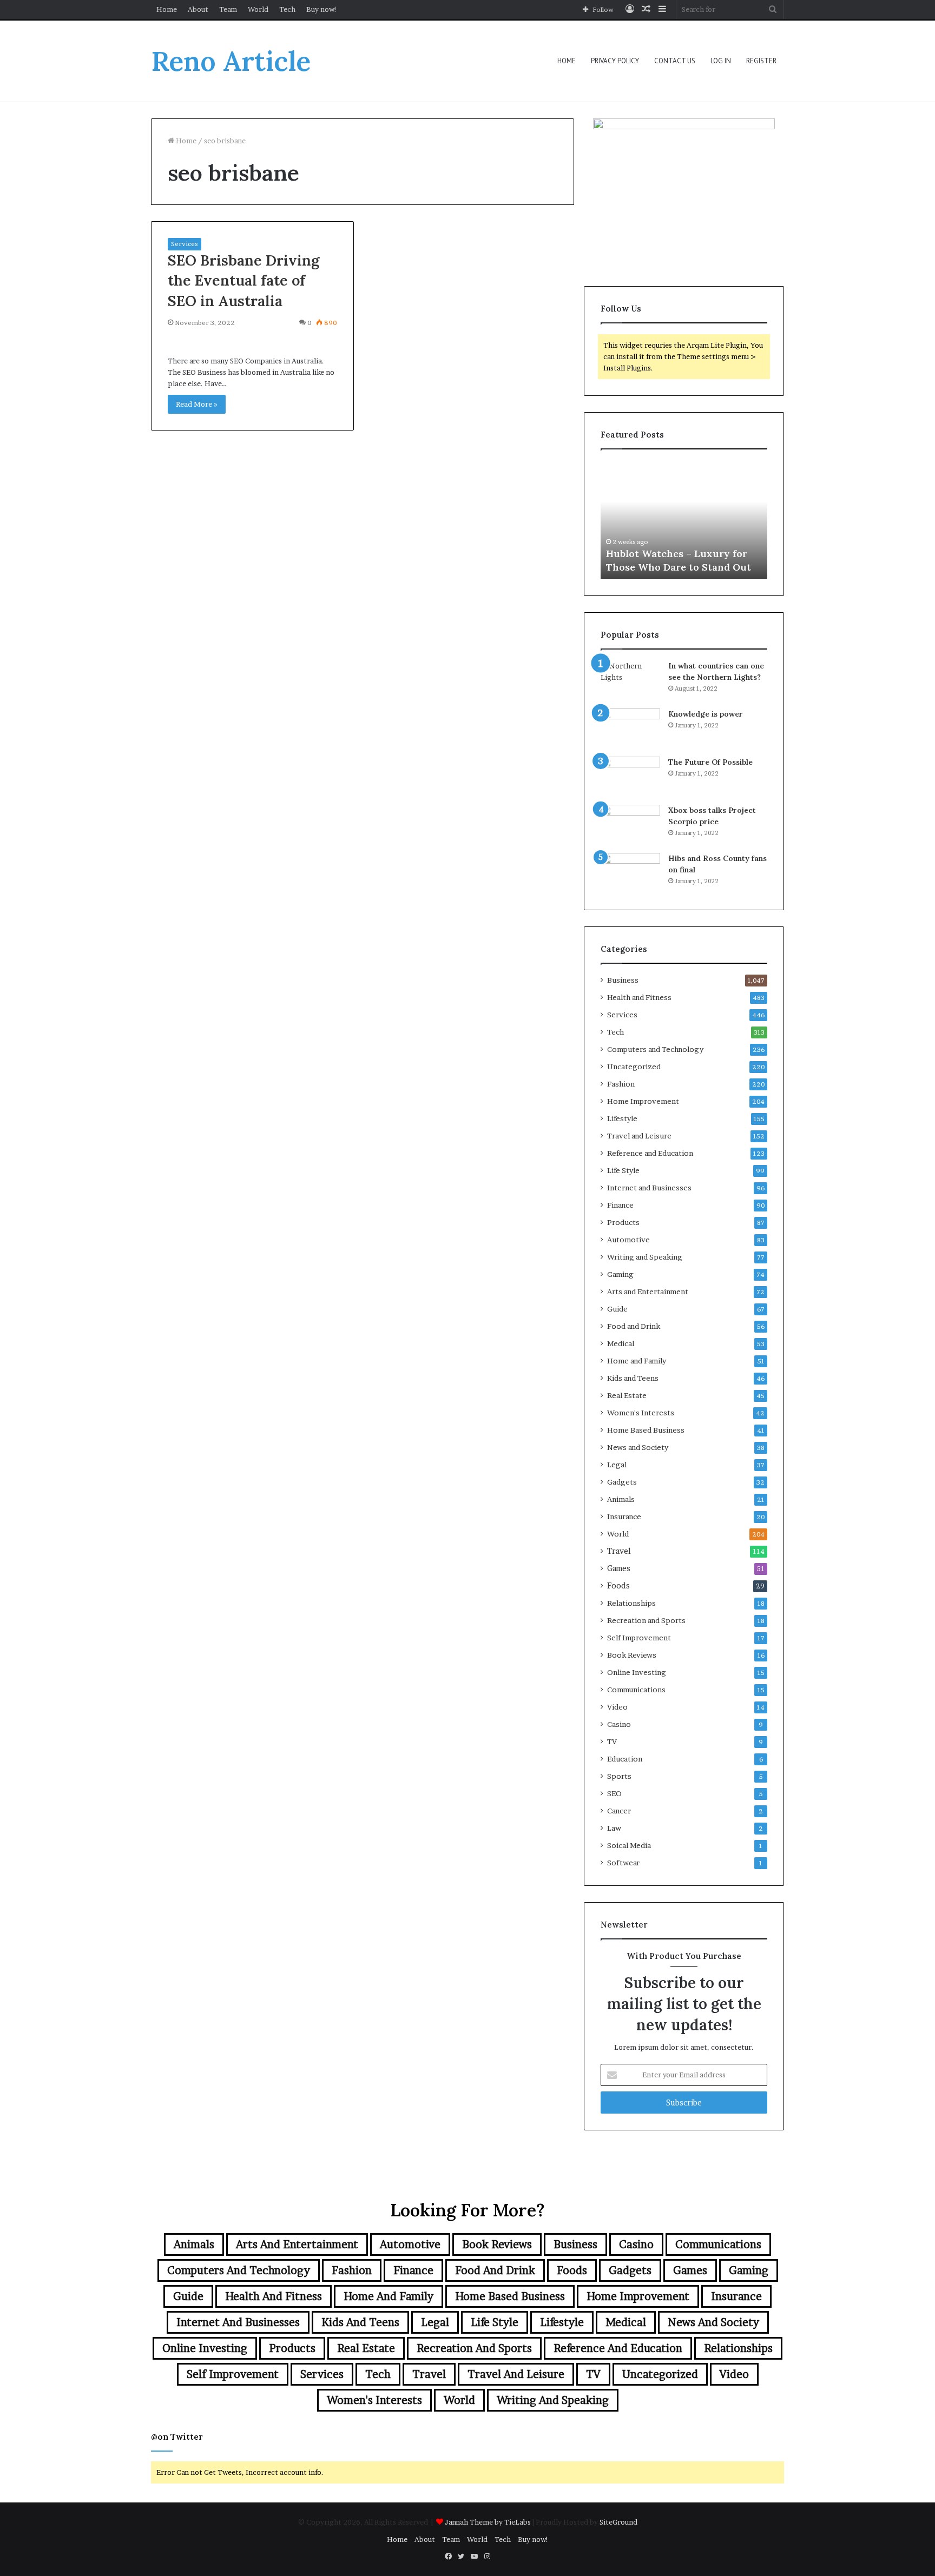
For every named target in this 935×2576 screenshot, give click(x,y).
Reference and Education (650, 1153)
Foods (618, 1586)
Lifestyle (622, 1118)
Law (614, 1828)
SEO (614, 1793)
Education (625, 1759)
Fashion (621, 1084)
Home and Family (637, 1361)
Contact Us (675, 61)
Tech (287, 9)
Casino (619, 1724)
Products (623, 1222)
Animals (621, 1499)
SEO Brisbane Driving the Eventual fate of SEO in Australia (243, 281)
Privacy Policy (615, 61)
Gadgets (622, 1482)
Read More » (197, 404)
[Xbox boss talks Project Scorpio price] (630, 825)
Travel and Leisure (639, 1136)
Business (623, 980)
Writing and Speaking (645, 1257)
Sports (619, 1776)
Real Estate (627, 1395)
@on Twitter (177, 2437)
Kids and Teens (633, 1378)
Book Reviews (632, 1655)
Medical (621, 1343)
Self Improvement (639, 1638)
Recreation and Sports (646, 1620)
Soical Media (629, 1845)
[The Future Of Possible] (630, 777)
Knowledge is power (706, 714)
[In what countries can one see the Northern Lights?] (630, 681)
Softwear (623, 1863)
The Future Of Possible (710, 762)
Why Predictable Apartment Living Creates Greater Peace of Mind (683, 553)
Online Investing (637, 1672)
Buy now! (322, 9)
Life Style (623, 1170)
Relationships (631, 1603)
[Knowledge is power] (630, 729)
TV (612, 1741)
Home (167, 9)
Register (761, 61)
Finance (620, 1205)
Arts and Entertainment (648, 1292)
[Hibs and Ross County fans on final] (630, 873)
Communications (636, 1690)
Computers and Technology (655, 1049)
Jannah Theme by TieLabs (488, 2522)
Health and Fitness (639, 997)
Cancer (619, 1811)
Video (617, 1707)
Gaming (620, 1274)
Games (619, 1568)
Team (228, 9)
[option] (684, 520)
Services (185, 244)
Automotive (628, 1240)
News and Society (638, 1447)
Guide (617, 1309)
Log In (721, 61)
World (258, 9)
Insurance (624, 1517)
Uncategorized (634, 1067)
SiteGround (618, 2522)
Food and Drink (634, 1326)
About (198, 9)
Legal (617, 1465)
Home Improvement (643, 1101)
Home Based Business (646, 1430)
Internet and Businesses (649, 1188)
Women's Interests (641, 1413)
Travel (619, 1551)
